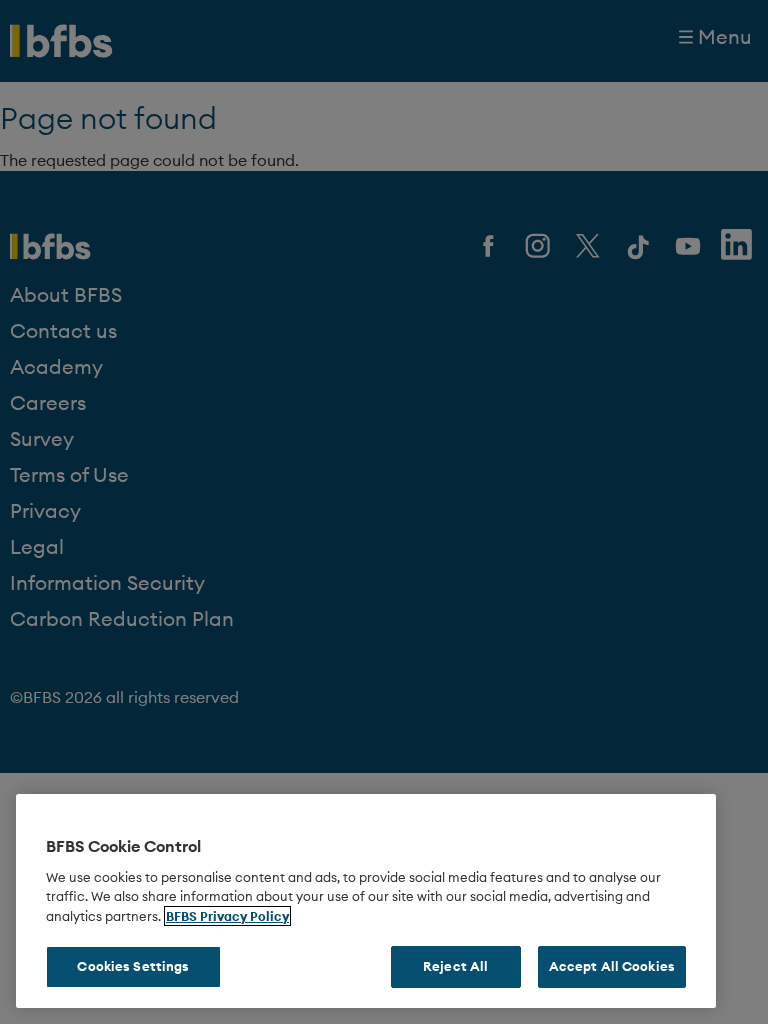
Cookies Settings (133, 966)
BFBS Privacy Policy (227, 916)
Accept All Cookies (612, 966)
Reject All (455, 966)
